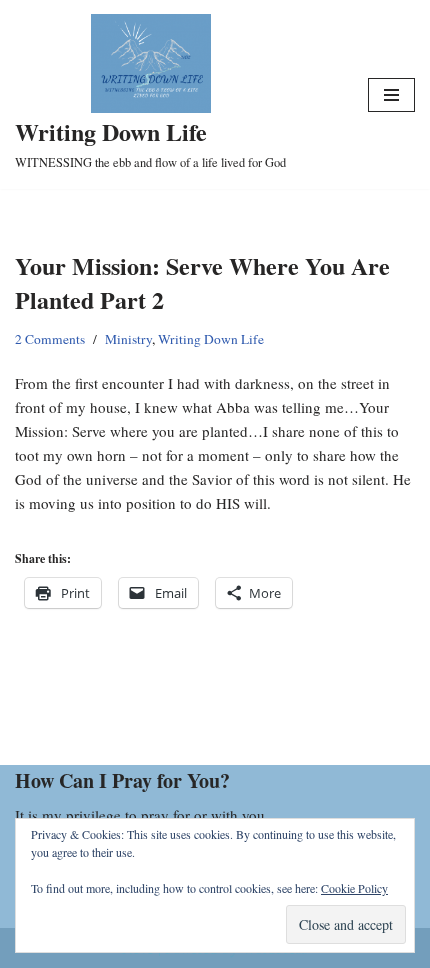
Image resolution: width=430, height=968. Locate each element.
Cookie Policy (354, 888)
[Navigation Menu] (391, 95)
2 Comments (50, 339)
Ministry (128, 339)
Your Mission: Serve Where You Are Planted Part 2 (202, 282)
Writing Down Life (211, 339)
